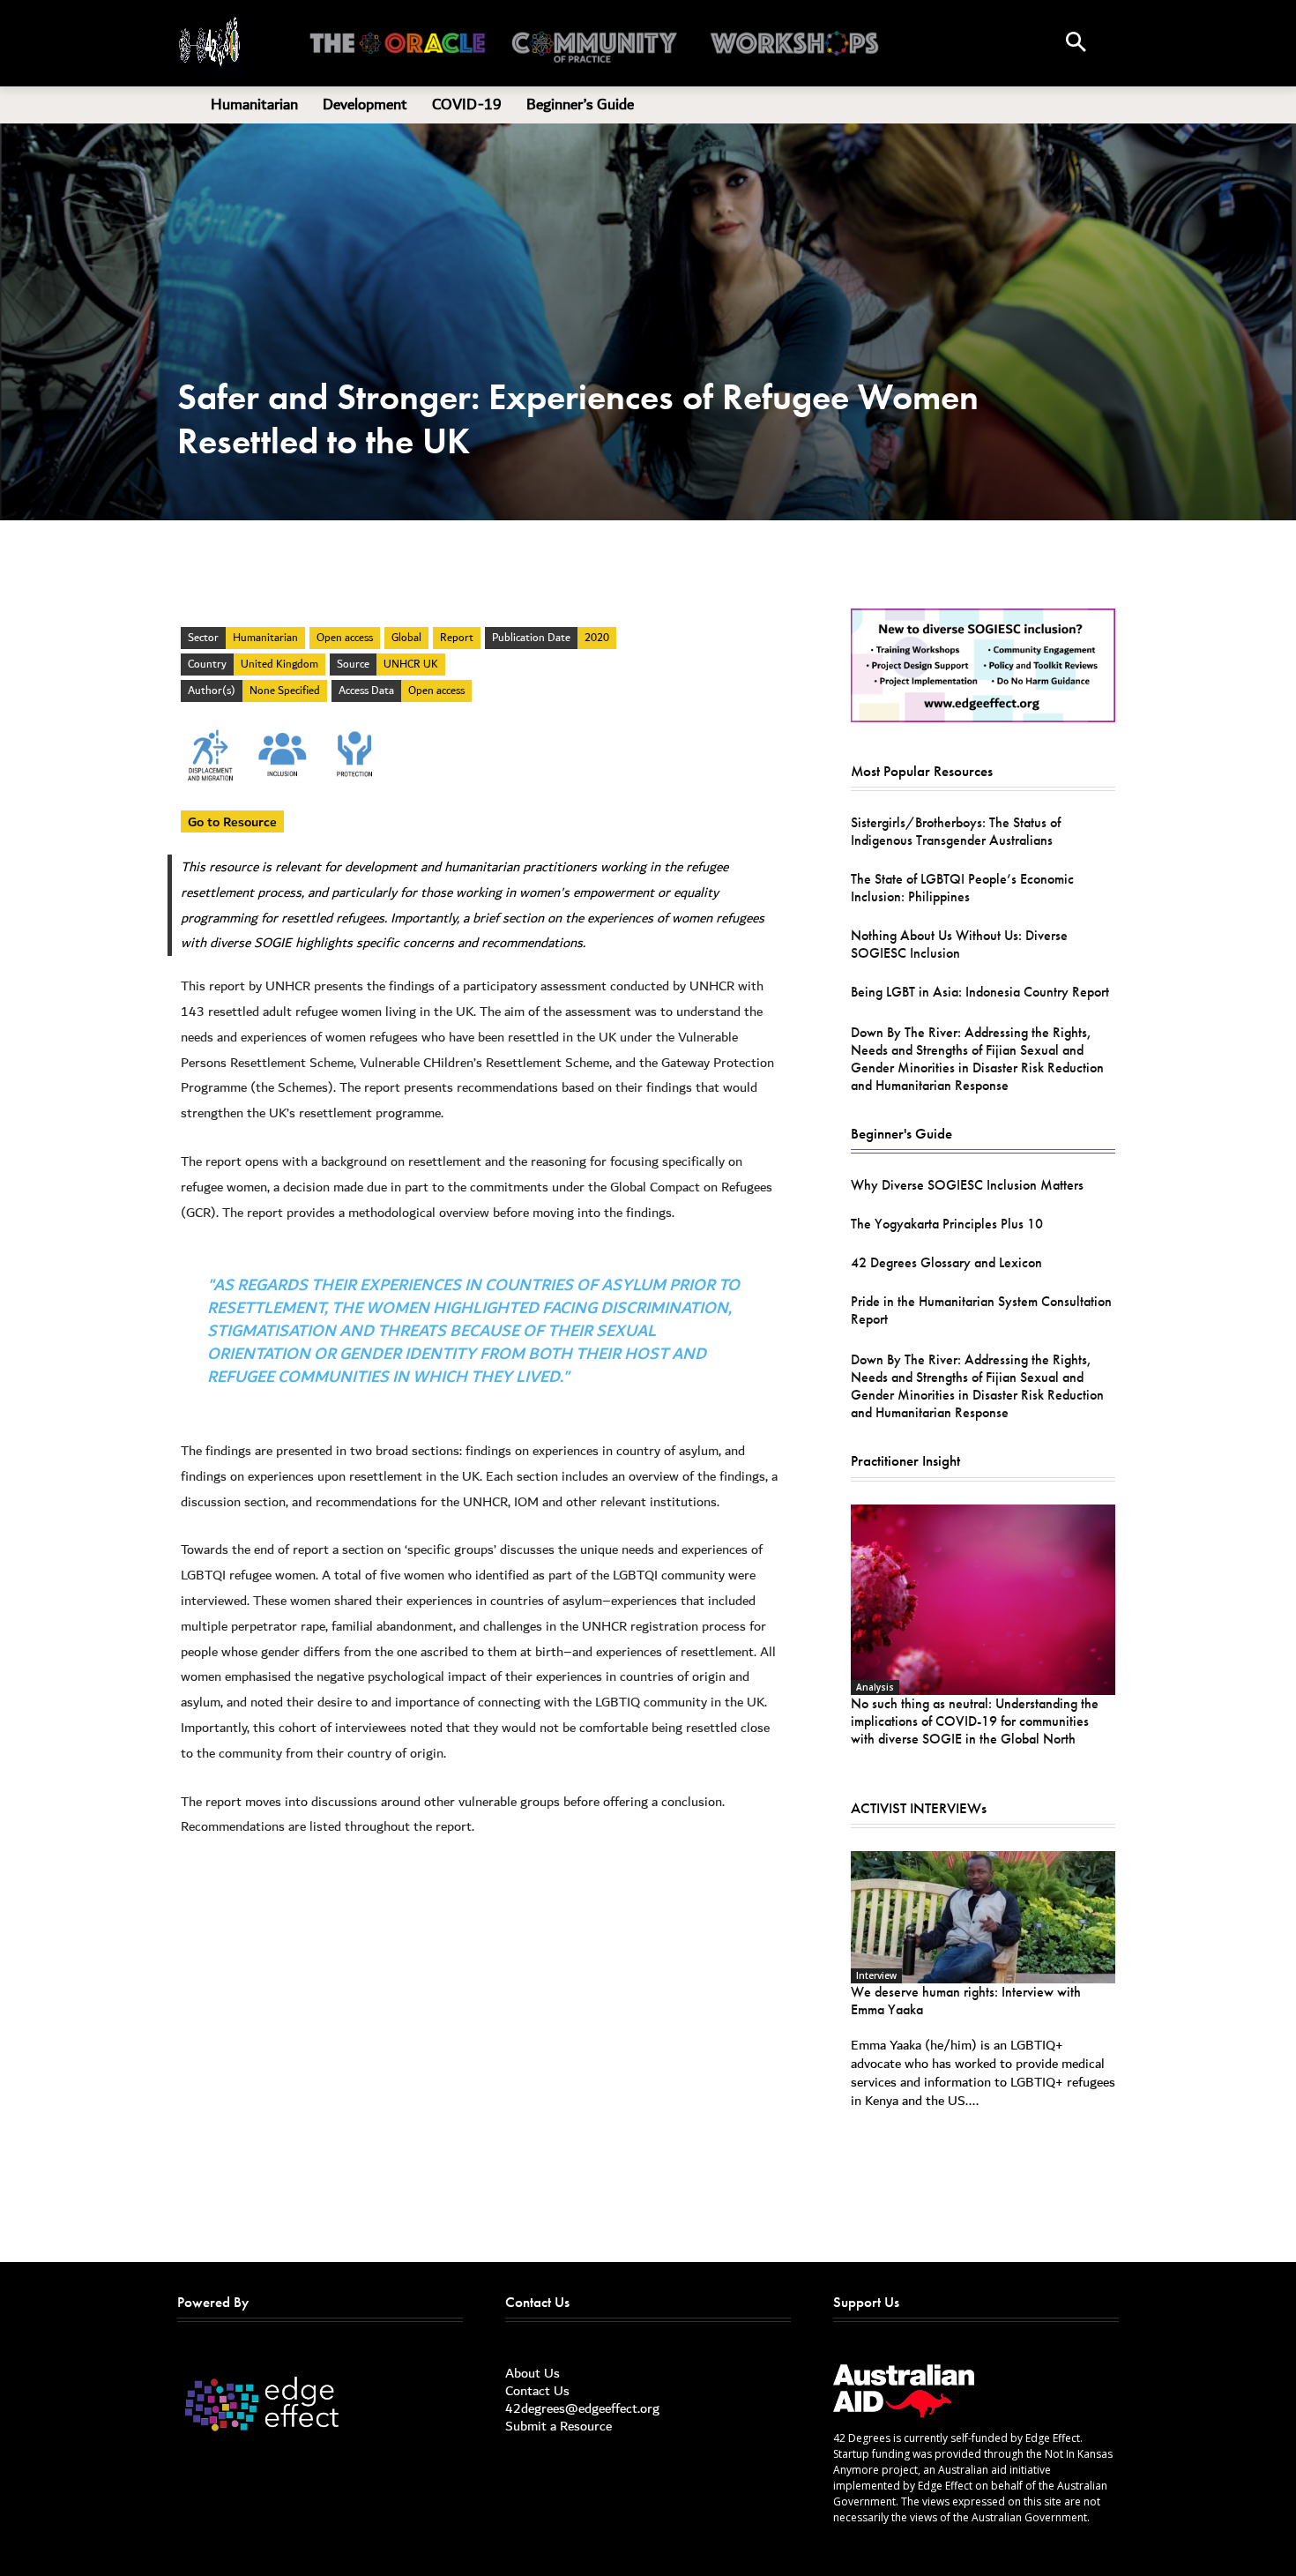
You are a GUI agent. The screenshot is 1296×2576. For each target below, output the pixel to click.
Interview (876, 1975)
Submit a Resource (559, 2426)
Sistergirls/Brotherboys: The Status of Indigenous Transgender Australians (956, 831)
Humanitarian (265, 638)
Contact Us (537, 2391)
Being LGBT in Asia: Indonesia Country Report (980, 992)
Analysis (875, 1687)
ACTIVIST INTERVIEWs (919, 1808)
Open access (345, 638)
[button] (1076, 43)
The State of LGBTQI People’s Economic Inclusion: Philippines (962, 888)
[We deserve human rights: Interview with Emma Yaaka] (983, 1917)
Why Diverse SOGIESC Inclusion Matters (967, 1185)
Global (406, 638)
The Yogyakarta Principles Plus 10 (947, 1224)
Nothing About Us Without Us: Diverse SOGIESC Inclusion (959, 944)
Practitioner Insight (905, 1460)
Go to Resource (232, 821)
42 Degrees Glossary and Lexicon (946, 1262)
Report (457, 638)
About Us (533, 2373)
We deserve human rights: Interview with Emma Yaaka (966, 2001)
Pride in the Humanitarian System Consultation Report (981, 1310)
